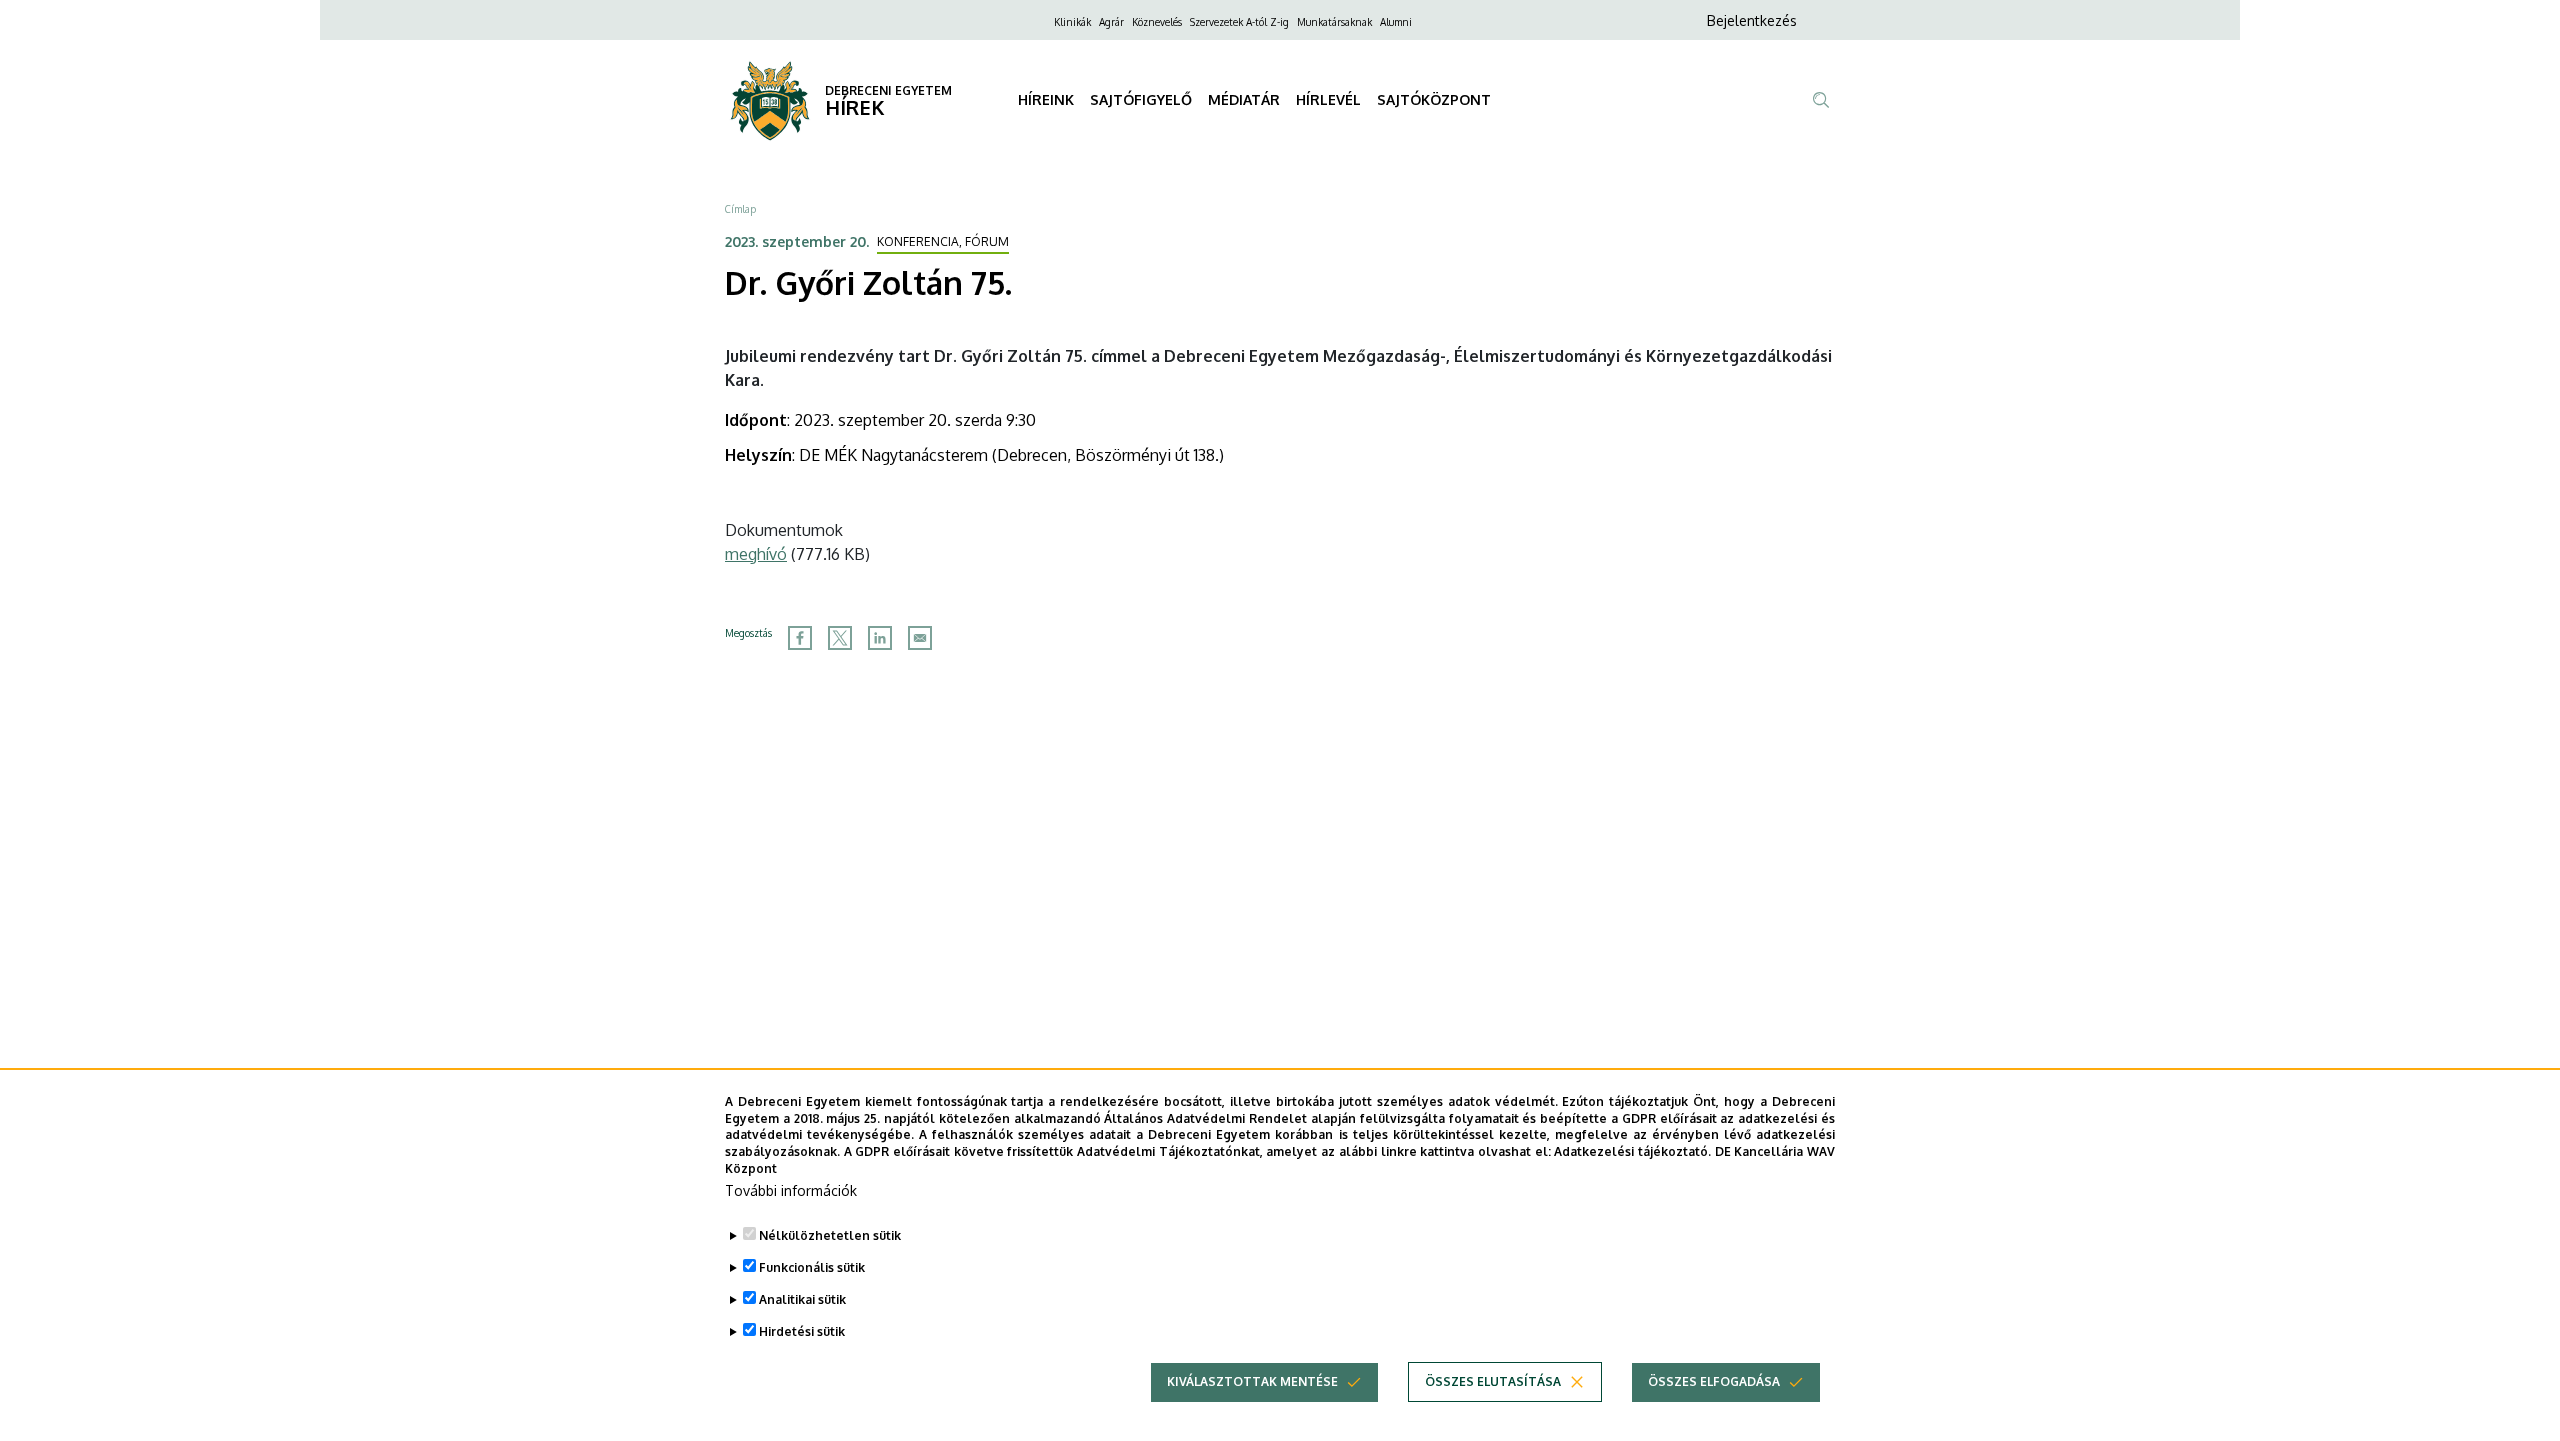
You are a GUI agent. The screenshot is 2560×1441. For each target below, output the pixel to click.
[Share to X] (840, 638)
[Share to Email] (920, 638)
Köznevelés (1157, 22)
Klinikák (1072, 22)
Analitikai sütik (802, 1299)
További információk (791, 1190)
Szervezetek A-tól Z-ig (1239, 22)
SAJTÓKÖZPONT (1434, 99)
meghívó (756, 554)
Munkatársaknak (1334, 22)
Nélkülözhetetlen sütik (830, 1235)
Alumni (1396, 22)
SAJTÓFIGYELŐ (1141, 99)
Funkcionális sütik (812, 1267)
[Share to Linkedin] (880, 638)
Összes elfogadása (1714, 1381)
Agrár (1111, 22)
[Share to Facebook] (800, 638)
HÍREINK (1046, 99)
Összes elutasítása (1493, 1381)
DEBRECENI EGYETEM (888, 90)
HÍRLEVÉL (1328, 99)
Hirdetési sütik (802, 1331)
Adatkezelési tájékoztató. (1632, 1151)
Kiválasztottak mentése (1252, 1381)
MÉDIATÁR (1244, 99)
